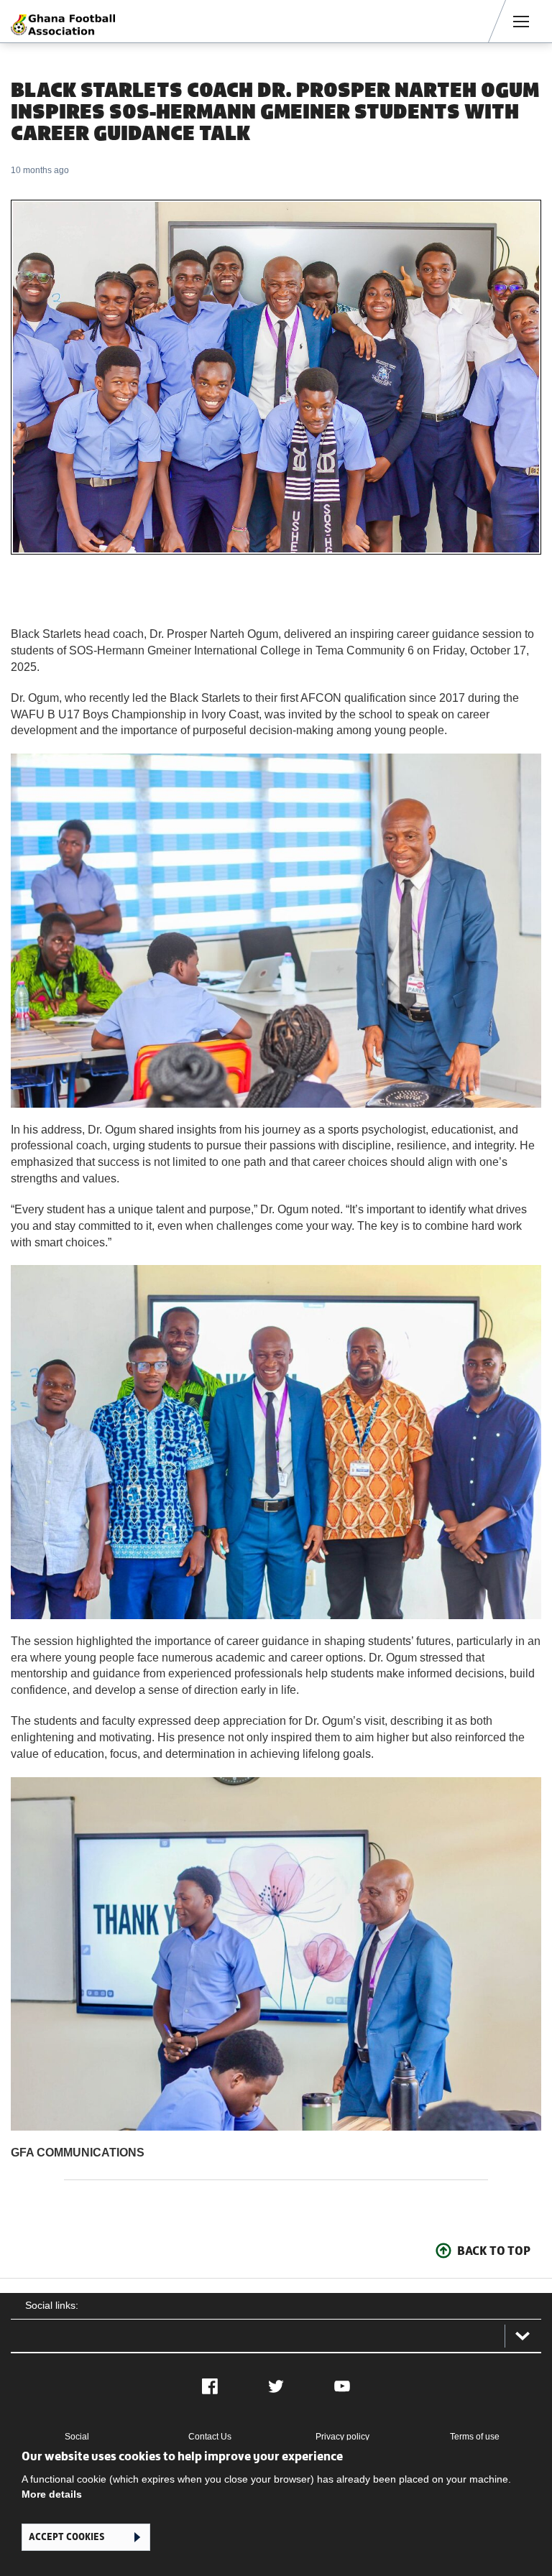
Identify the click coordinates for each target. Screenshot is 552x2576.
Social (77, 2437)
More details (52, 2494)
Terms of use (475, 2437)
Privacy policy (342, 2437)
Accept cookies (66, 2537)
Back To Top (494, 2251)
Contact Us (210, 2437)
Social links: (52, 2305)
